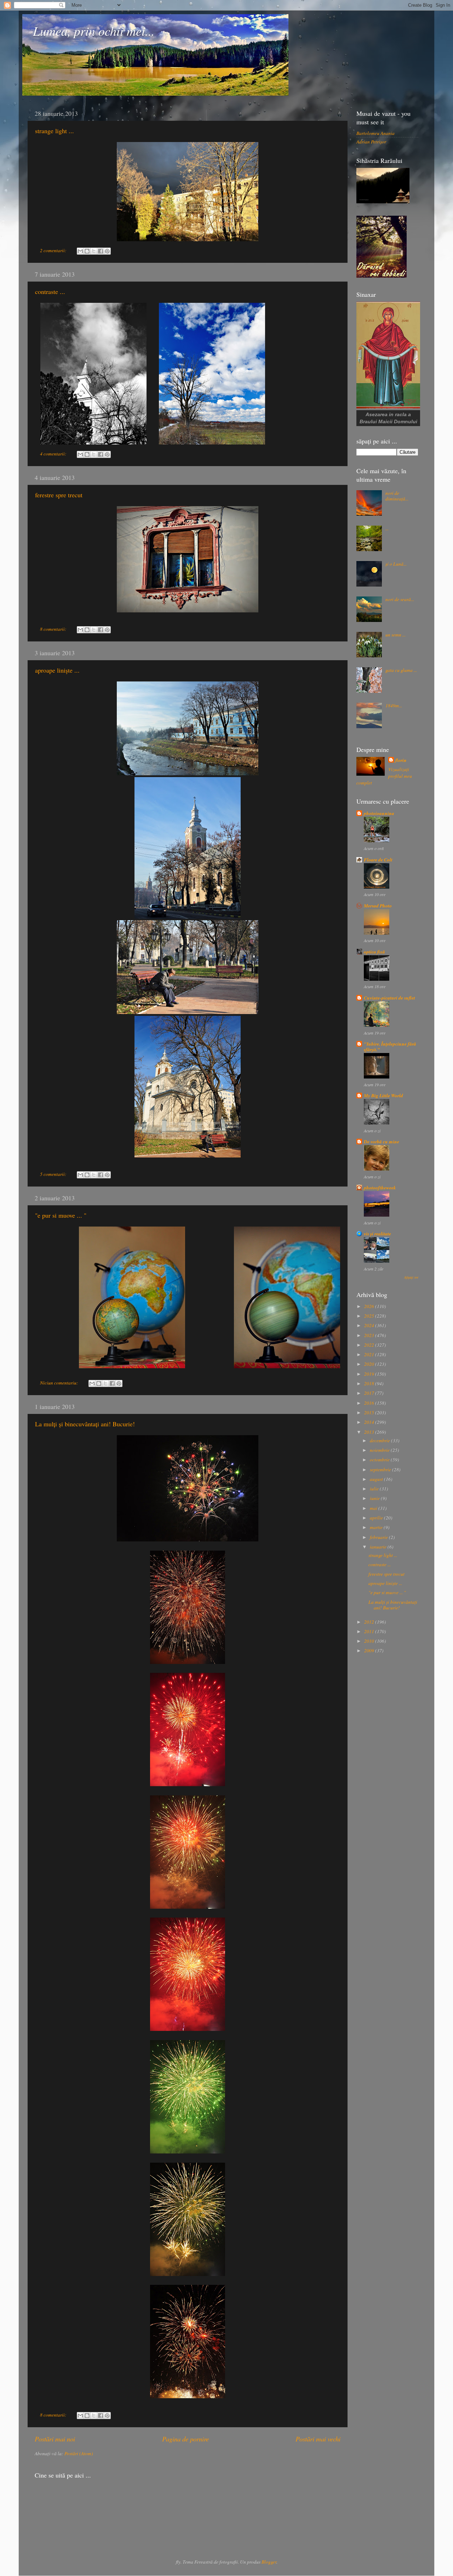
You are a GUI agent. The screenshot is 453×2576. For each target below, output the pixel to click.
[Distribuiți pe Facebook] (101, 251)
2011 (370, 1631)
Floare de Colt (378, 859)
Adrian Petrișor (371, 142)
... (387, 528)
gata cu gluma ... (401, 670)
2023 (370, 1335)
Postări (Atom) (79, 2453)
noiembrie (380, 1450)
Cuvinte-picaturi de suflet (389, 998)
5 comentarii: (54, 1174)
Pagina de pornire (185, 2439)
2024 (370, 1325)
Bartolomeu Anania (375, 133)
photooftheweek (380, 1187)
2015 (370, 1412)
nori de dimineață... (397, 496)
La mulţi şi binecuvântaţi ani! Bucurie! (85, 1424)
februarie (379, 1537)
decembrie (380, 1440)
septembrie (381, 1470)
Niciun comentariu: (60, 1383)
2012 (370, 1622)
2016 (370, 1403)
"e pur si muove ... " (61, 1215)
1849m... (394, 706)
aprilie (377, 1518)
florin (401, 760)
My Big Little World (383, 1095)
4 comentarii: (54, 454)
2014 (370, 1422)
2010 (370, 1641)
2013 (370, 1432)
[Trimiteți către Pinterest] (107, 251)
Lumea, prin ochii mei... (94, 31)
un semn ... (395, 635)
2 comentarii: (54, 250)
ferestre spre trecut (59, 495)
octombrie (380, 1460)
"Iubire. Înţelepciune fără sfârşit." (390, 1046)
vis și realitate (377, 1233)
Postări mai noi (55, 2439)
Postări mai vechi (318, 2439)
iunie (375, 1498)
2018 (370, 1383)
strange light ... (55, 131)
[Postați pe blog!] (87, 251)
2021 (370, 1354)
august (377, 1479)
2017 (370, 1393)
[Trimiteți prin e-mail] (80, 251)
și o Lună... (396, 564)
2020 (370, 1364)
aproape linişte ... (57, 670)
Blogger (269, 2562)
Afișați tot (411, 1277)
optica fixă (374, 952)
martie (377, 1527)
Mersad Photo (378, 905)
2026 (370, 1306)
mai (374, 1508)
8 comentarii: (54, 629)
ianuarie (379, 1547)
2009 (370, 1651)
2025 (370, 1316)
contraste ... (50, 291)
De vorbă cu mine (382, 1141)
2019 (370, 1374)
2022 (370, 1345)
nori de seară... (400, 599)
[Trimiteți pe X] (94, 251)
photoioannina (379, 813)
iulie (375, 1489)
